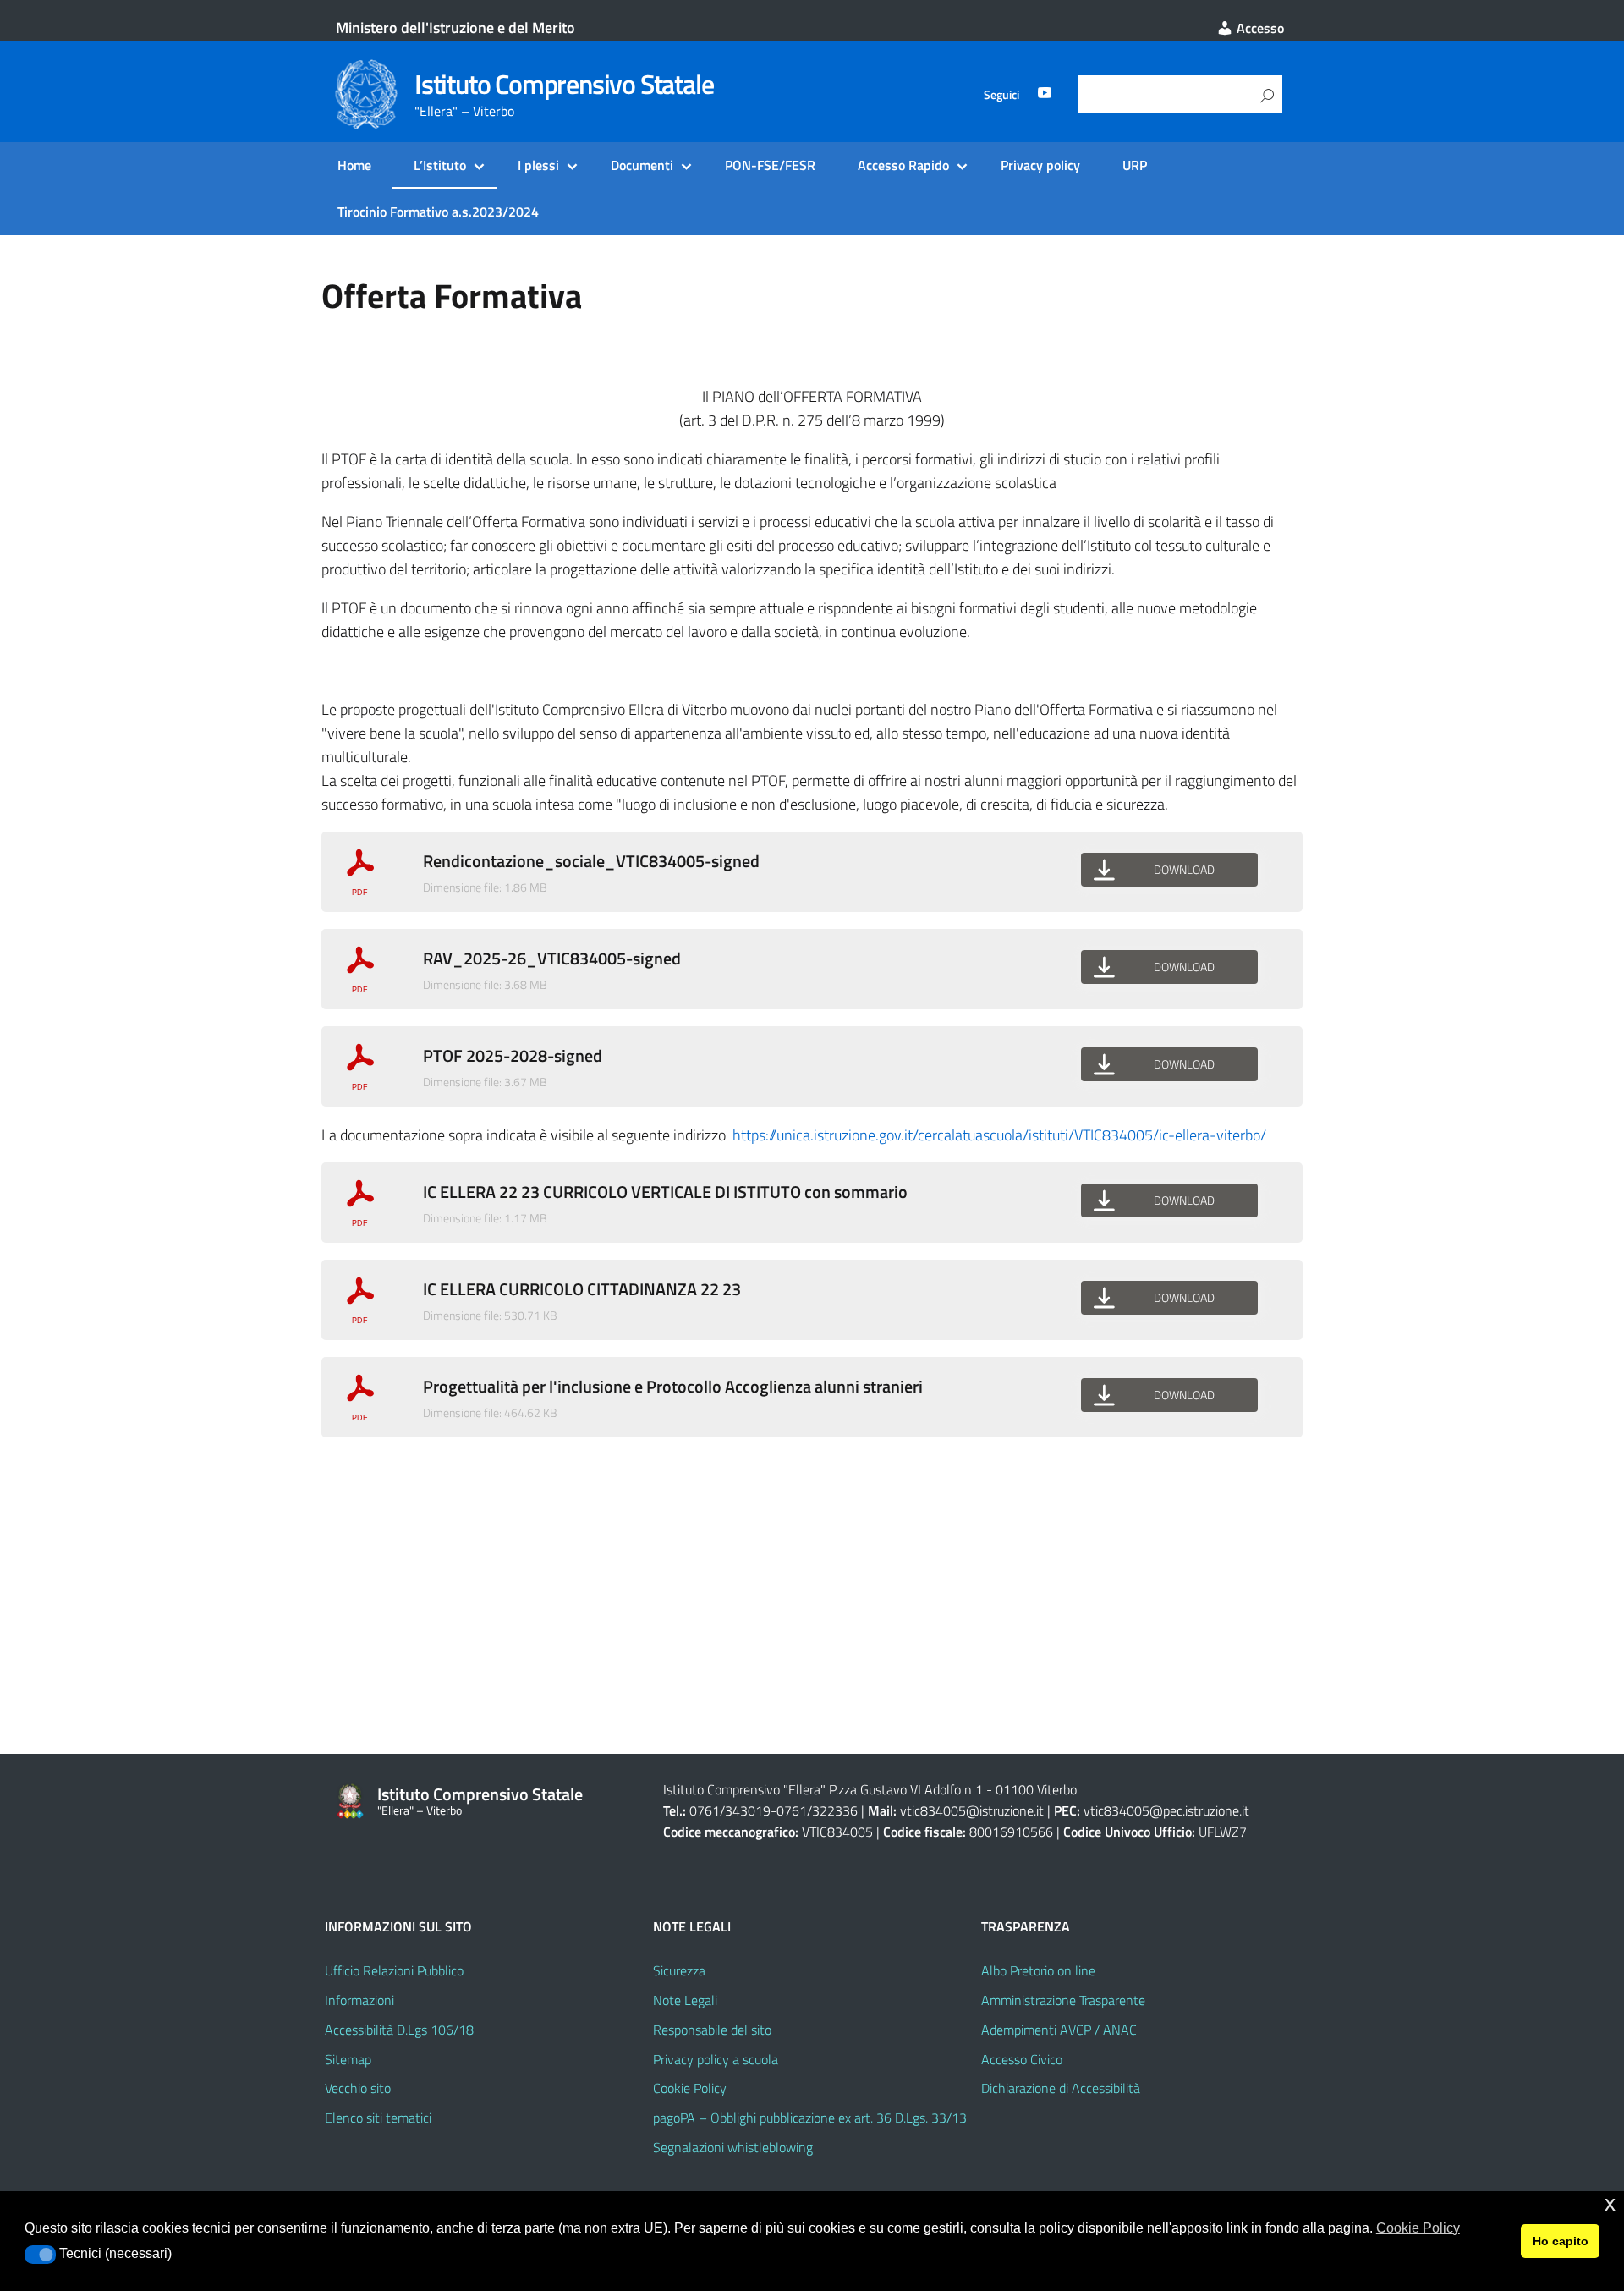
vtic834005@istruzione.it (972, 1810)
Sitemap (348, 2059)
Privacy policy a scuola (716, 2059)
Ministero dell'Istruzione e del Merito (455, 27)
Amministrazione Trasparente (1063, 2000)
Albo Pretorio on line (1038, 1970)
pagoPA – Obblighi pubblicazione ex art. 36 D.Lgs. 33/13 (810, 2118)
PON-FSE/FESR (770, 165)
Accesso (1259, 28)
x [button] (1610, 2203)
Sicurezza (679, 1970)
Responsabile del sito (712, 2030)
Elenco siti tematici (378, 2118)
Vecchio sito (358, 2088)
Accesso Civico (1022, 2059)
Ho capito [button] (1561, 2241)
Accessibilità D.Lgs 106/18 (399, 2030)
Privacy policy (1040, 165)
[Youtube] (1045, 95)
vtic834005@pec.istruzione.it (1166, 1810)
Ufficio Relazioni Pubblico (394, 1970)
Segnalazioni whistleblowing (733, 2147)
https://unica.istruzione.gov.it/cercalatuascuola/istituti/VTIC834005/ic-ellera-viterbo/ (999, 1135)
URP (1135, 165)
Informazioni (359, 2000)
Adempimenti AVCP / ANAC (1059, 2030)
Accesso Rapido (903, 165)
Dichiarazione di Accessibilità (1061, 2088)
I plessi (538, 165)
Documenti (642, 165)
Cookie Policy (690, 2088)
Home (354, 165)
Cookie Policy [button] (1418, 2228)
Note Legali (685, 2000)
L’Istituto (440, 165)
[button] (40, 2255)
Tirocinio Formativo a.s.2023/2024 (438, 212)
